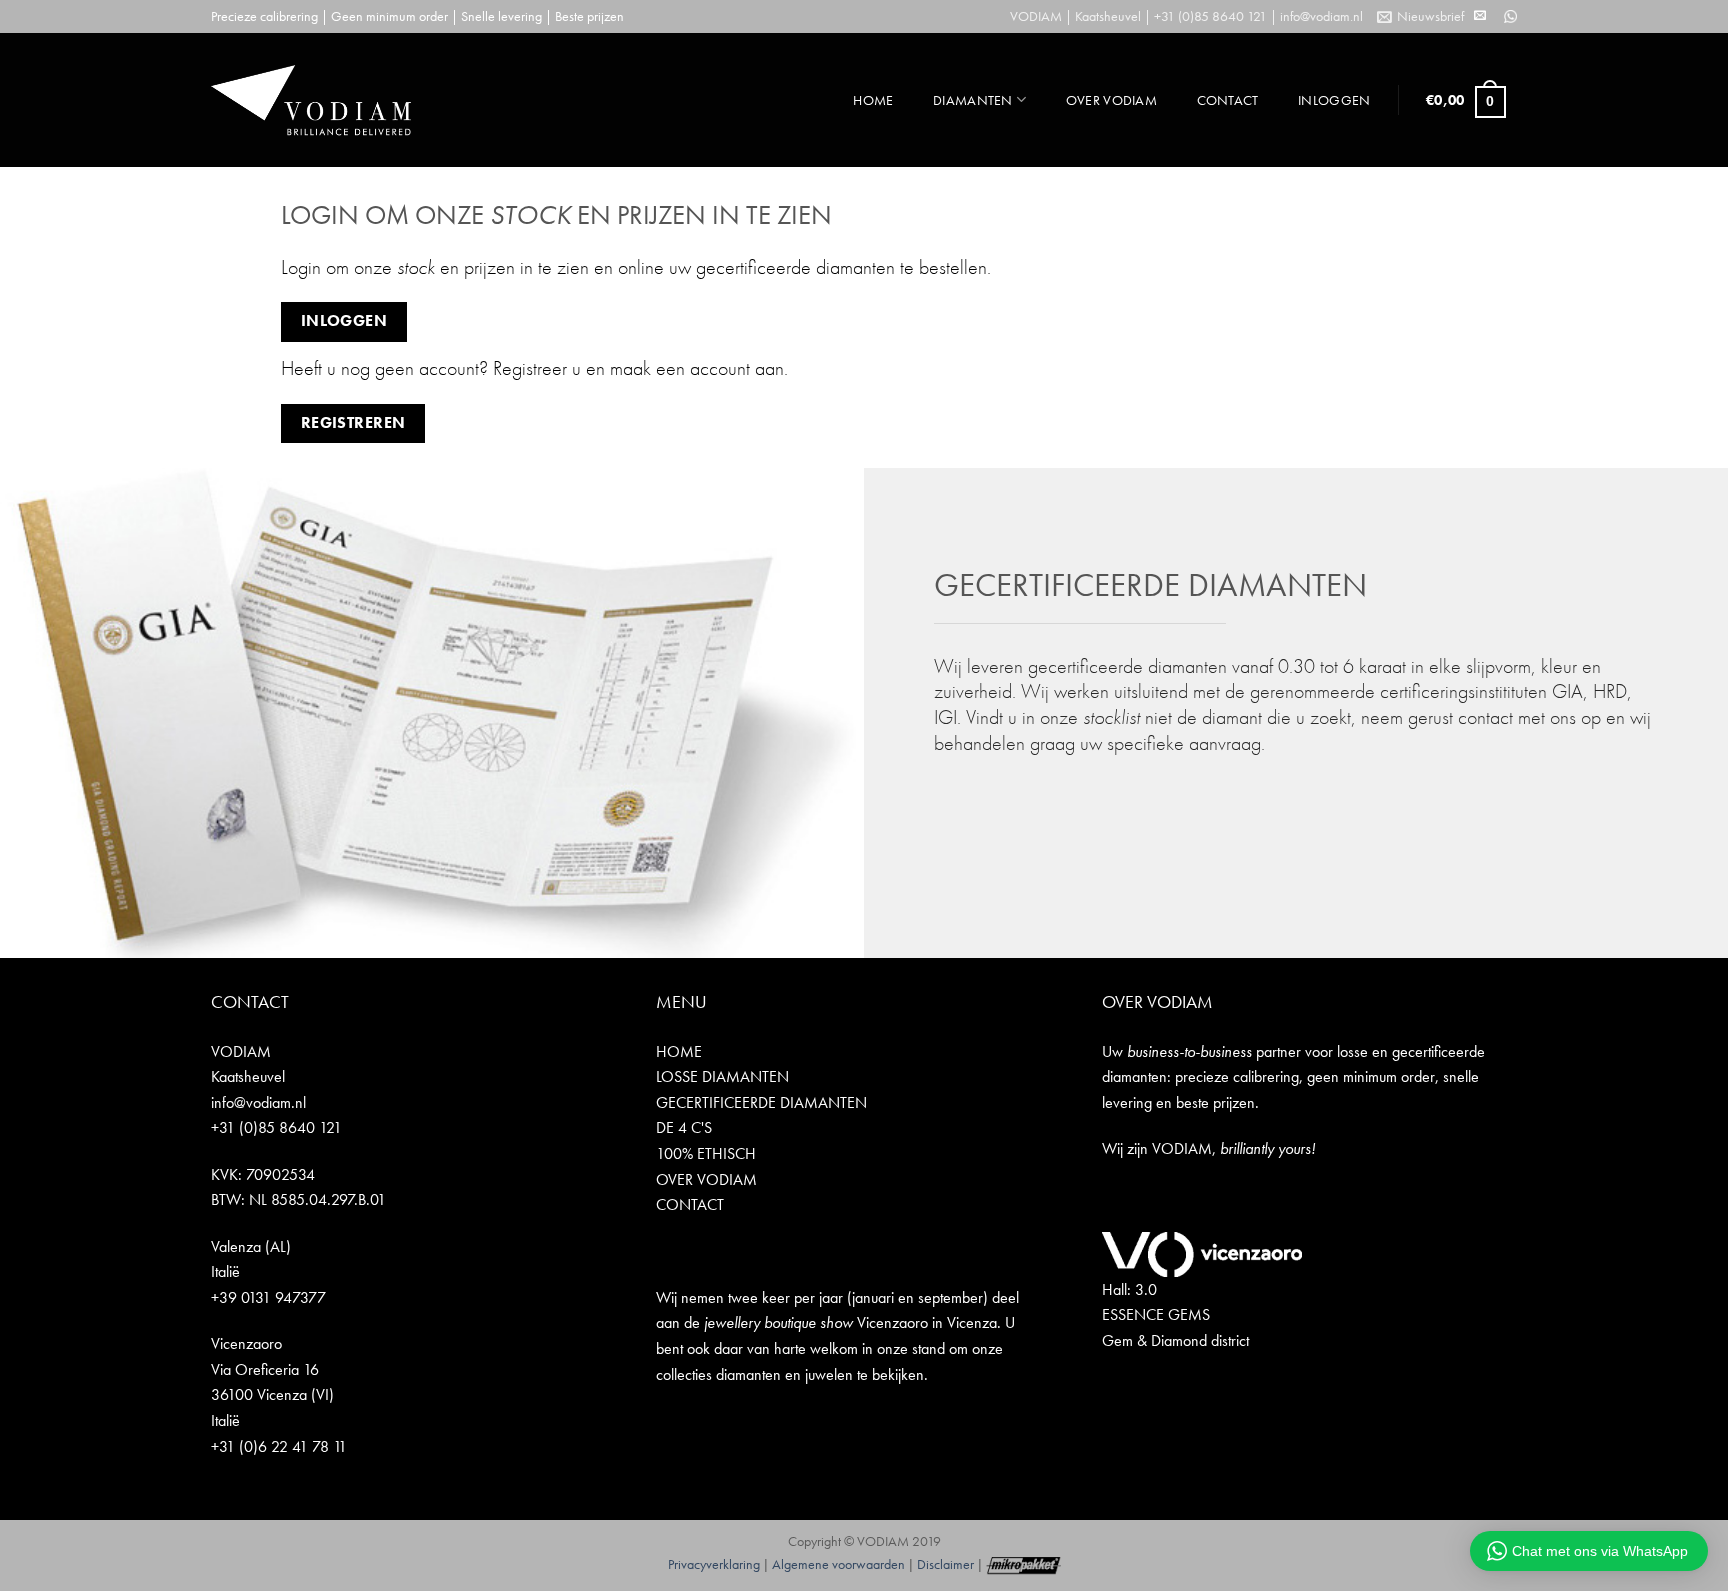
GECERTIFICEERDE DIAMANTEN (761, 1102)
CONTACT (1228, 100)
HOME (873, 100)
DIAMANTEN (973, 100)
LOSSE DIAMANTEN (722, 1076)
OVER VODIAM (1111, 100)
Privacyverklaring (714, 1564)
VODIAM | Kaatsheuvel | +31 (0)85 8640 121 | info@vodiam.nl (1186, 16)
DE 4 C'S (684, 1127)
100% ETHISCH (706, 1153)
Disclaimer (945, 1564)
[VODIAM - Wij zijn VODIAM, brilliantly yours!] (311, 100)
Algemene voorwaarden (838, 1564)
